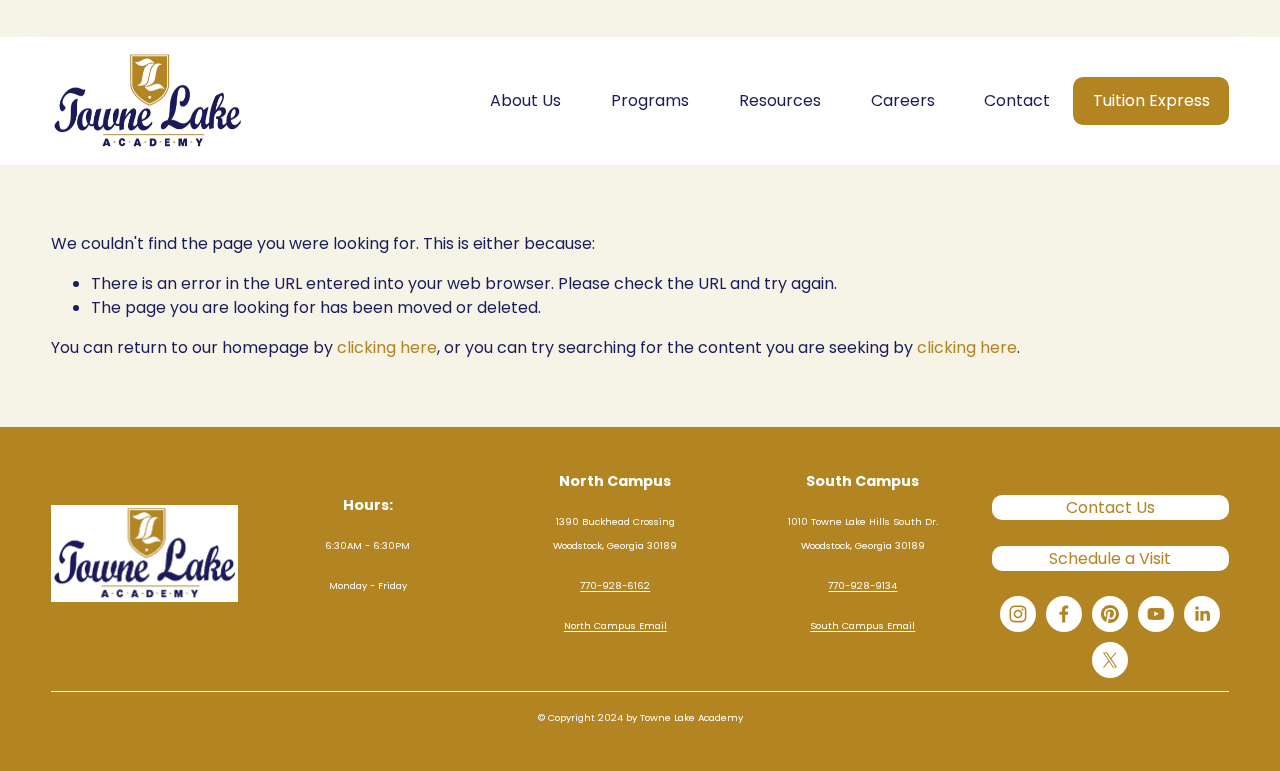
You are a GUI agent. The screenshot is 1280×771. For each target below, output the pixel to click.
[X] (1110, 660)
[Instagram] (1018, 614)
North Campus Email (615, 625)
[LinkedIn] (1202, 614)
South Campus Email (862, 625)
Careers (903, 100)
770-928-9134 (862, 585)
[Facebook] (1064, 614)
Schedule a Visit (1110, 558)
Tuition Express (1151, 100)
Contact (1017, 100)
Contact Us (1110, 507)
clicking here (387, 347)
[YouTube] (1156, 614)
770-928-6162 (615, 585)
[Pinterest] (1110, 614)
